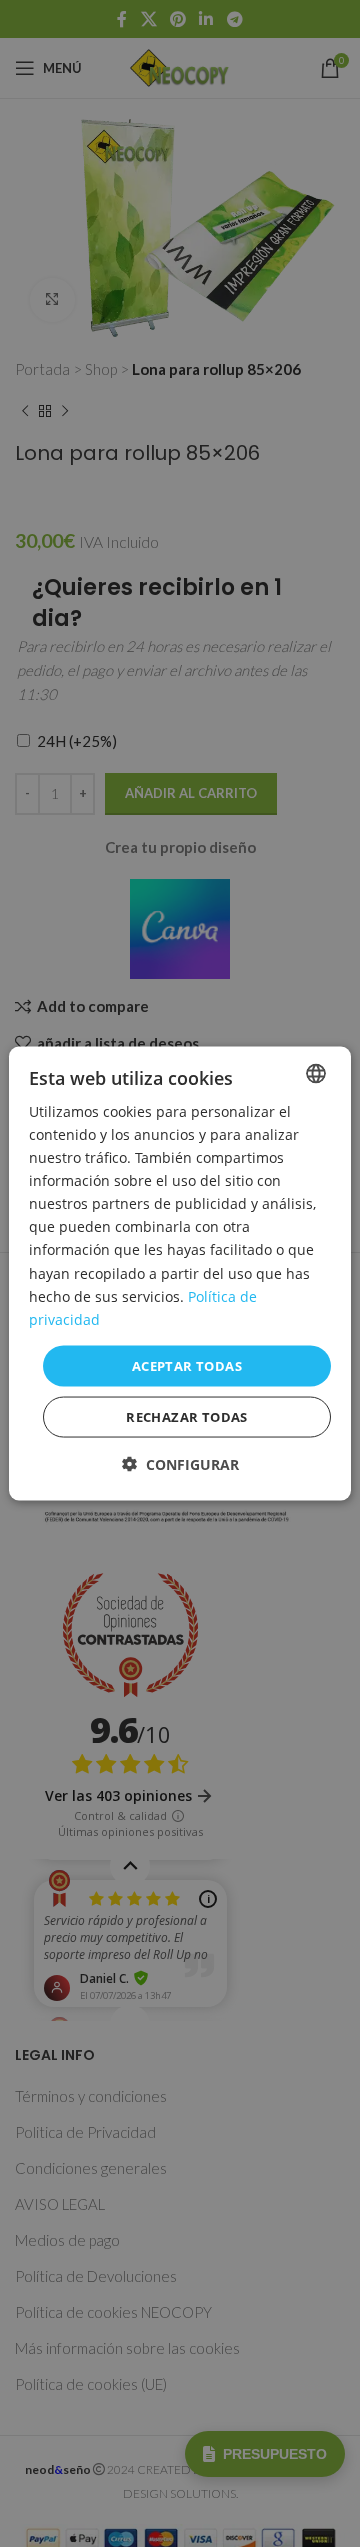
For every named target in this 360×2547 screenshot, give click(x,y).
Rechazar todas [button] (187, 1417)
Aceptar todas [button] (187, 1365)
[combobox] (316, 1073)
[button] (180, 1464)
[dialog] (180, 1273)
